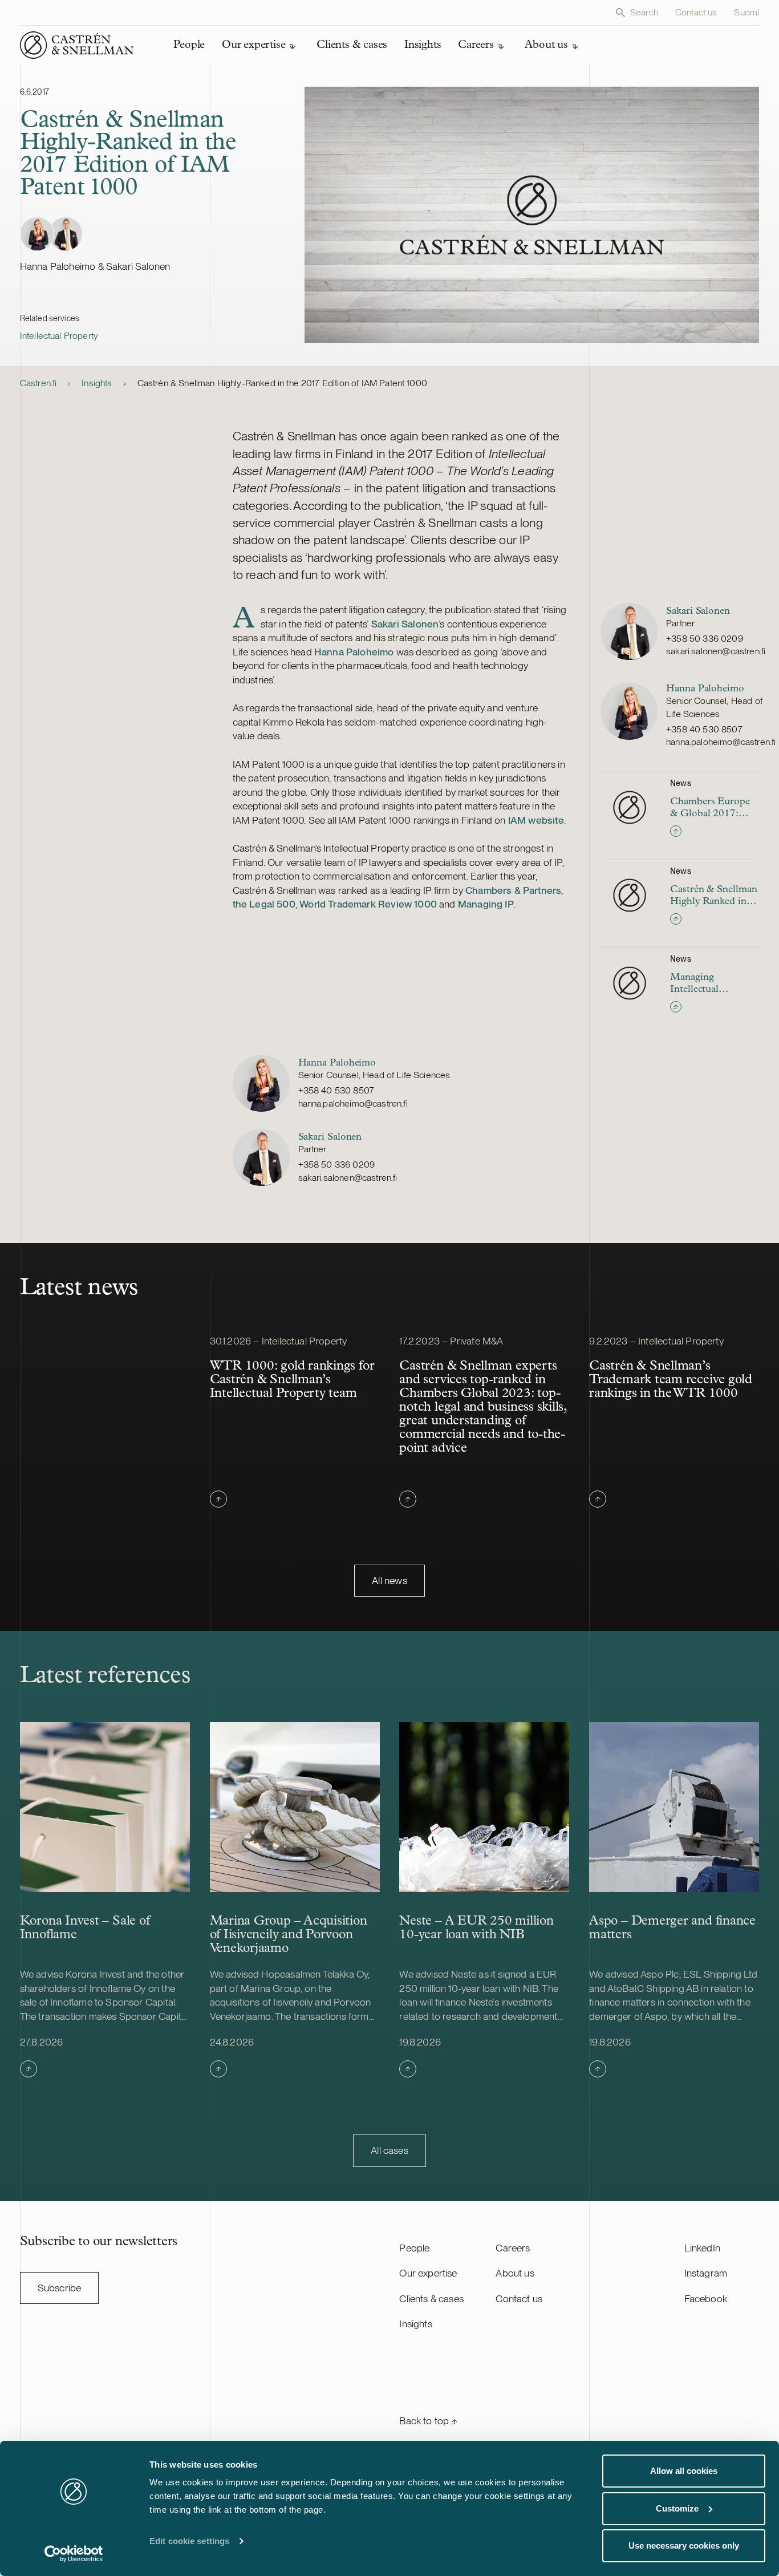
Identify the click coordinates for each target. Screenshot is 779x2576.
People (414, 2248)
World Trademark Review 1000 (368, 904)
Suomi (746, 12)
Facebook (706, 2298)
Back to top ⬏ (428, 2421)
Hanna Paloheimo (355, 652)
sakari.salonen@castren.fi (716, 651)
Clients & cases (431, 2298)
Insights (97, 383)
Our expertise (428, 2273)
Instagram (706, 2273)
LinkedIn (702, 2248)
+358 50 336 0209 (705, 639)
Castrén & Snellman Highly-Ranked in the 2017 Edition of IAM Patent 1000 (282, 383)
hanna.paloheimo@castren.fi (721, 742)
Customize (677, 2508)
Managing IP (486, 904)
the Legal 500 (264, 904)
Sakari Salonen (405, 624)
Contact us (696, 12)
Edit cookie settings (189, 2541)
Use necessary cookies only (684, 2545)
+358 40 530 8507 (704, 729)
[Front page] (77, 45)
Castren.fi (38, 383)
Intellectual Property (59, 336)
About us (515, 2273)
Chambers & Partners (513, 890)
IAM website (536, 820)
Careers (513, 2248)
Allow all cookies (684, 2471)
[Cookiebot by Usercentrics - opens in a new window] (74, 2554)
